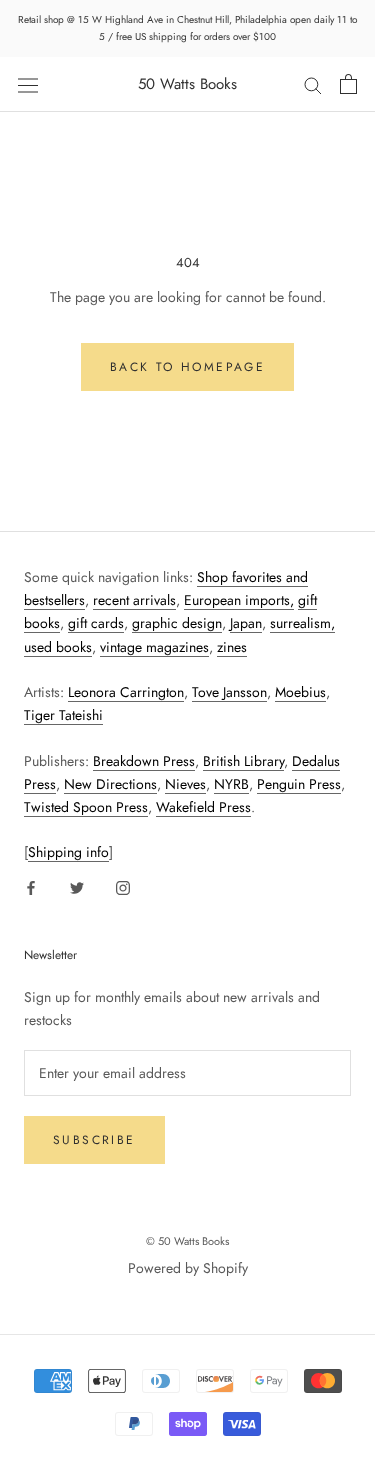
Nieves (185, 784)
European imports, (239, 600)
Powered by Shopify (188, 1268)
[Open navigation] (28, 84)
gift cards (96, 623)
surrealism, (302, 623)
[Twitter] (77, 886)
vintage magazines (154, 647)
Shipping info (68, 852)
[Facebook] (31, 886)
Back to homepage (187, 367)
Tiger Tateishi (63, 715)
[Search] (313, 84)
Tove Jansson (229, 692)
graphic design (177, 623)
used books (58, 647)
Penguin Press (299, 784)
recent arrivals (134, 600)
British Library (243, 761)
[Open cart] (348, 84)
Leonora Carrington (126, 692)
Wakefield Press (203, 807)
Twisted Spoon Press (86, 807)
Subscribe (94, 1140)
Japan (246, 623)
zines (232, 647)
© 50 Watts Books (187, 1241)
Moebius (300, 692)
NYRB (231, 784)
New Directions (110, 784)
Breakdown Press (144, 761)
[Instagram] (123, 886)
